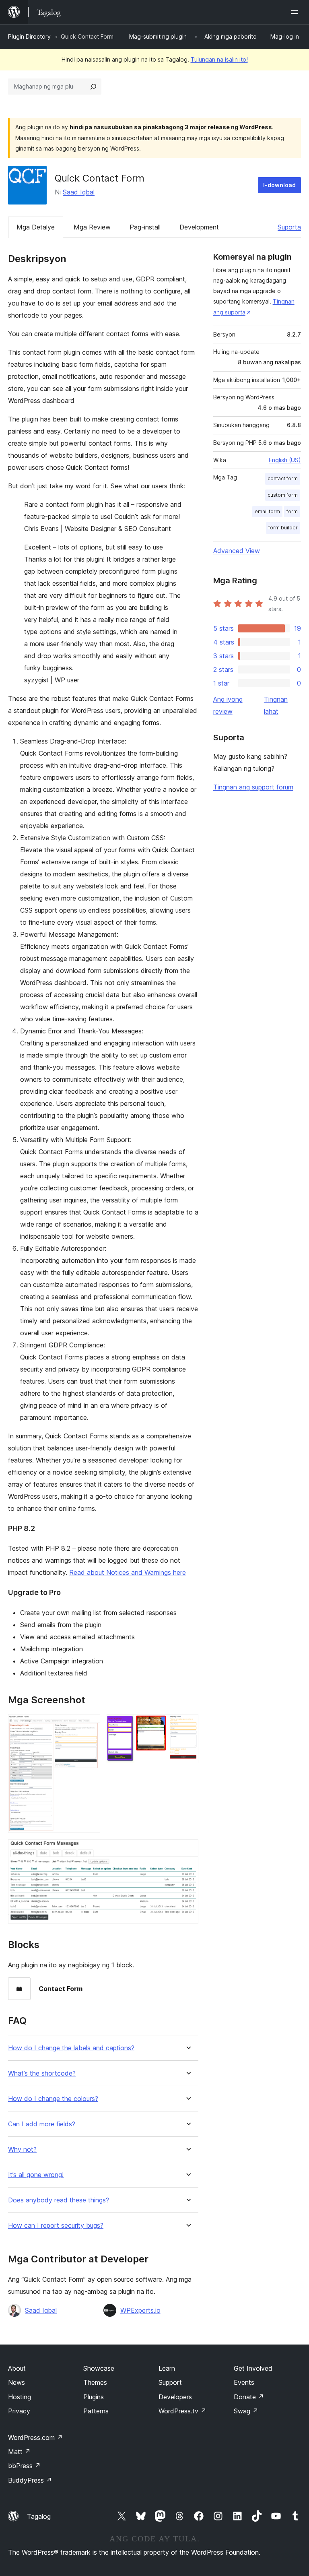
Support (170, 2382)
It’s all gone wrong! (36, 2175)
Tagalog (39, 2516)
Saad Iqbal (79, 192)
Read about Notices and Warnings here (128, 1572)
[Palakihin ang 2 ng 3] (187, 1725)
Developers (175, 2397)
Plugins (94, 2397)
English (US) (285, 460)
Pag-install (145, 227)
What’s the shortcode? (42, 2073)
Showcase (99, 2368)
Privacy (19, 2411)
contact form (283, 478)
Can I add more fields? (42, 2124)
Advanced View (237, 551)
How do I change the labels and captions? (71, 2048)
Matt (19, 2452)
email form (267, 511)
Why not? (22, 2149)
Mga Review (92, 227)
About (17, 2368)
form (292, 511)
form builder (283, 528)
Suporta (289, 227)
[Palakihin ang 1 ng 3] (89, 1725)
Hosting (20, 2397)
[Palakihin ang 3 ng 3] (187, 1850)
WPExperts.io (140, 2310)
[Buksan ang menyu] (296, 12)
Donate (249, 2397)
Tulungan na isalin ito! (219, 59)
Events (244, 2382)
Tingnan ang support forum (253, 787)
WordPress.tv (182, 2411)
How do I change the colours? (53, 2099)
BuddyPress (30, 2480)
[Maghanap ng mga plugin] (93, 87)
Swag (246, 2411)
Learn (167, 2368)
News (16, 2382)
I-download (279, 185)
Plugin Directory (29, 36)
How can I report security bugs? (56, 2226)
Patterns (96, 2411)
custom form (283, 495)
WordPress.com (35, 2438)
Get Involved (253, 2368)
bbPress (24, 2466)
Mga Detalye (36, 227)
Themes (95, 2382)
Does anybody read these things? (59, 2200)
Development (199, 227)
